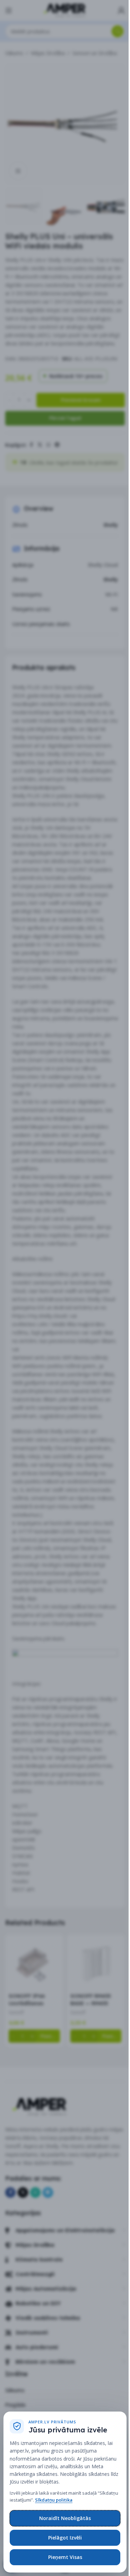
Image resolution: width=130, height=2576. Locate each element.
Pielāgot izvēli (65, 2538)
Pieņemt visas (65, 2557)
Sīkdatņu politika (54, 2500)
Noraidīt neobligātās (65, 2518)
